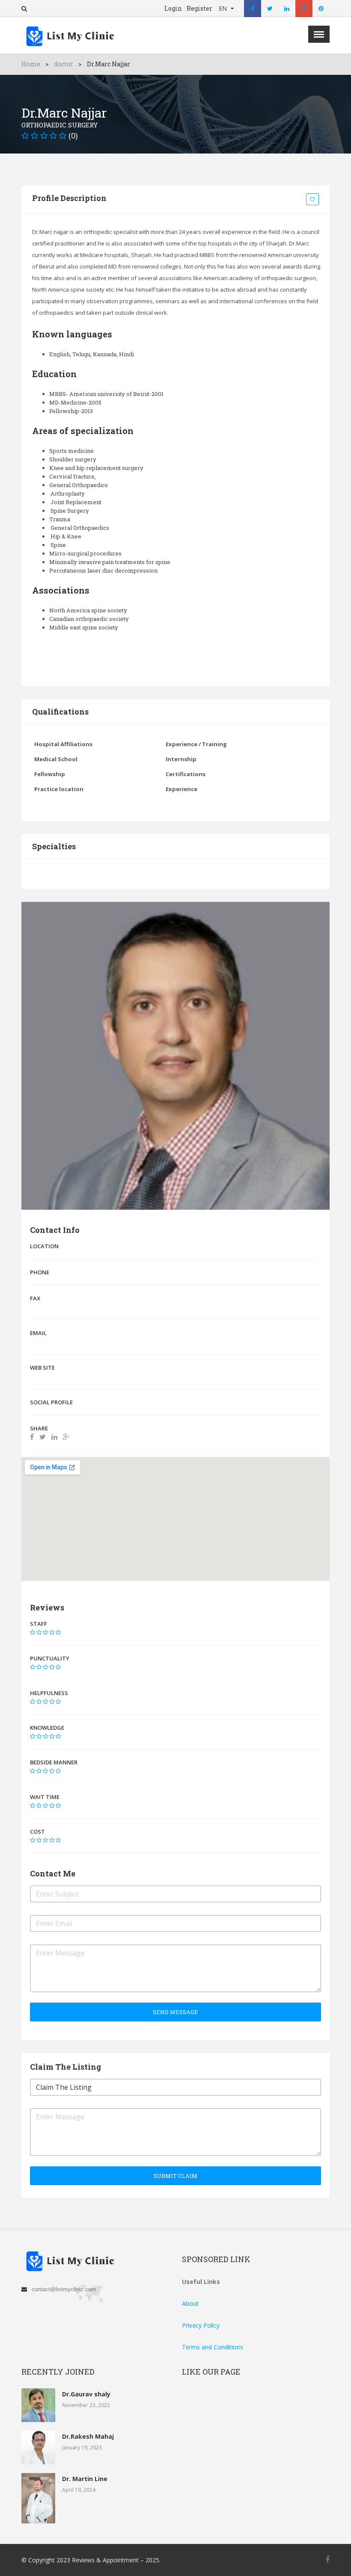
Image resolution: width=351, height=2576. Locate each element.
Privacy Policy (201, 2325)
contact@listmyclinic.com (64, 2289)
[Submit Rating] (33, 1632)
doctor (64, 64)
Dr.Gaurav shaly (86, 2394)
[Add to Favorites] (314, 200)
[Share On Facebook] (32, 1437)
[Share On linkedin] (54, 1437)
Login (173, 9)
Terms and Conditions (213, 2347)
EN (224, 8)
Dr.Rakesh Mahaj (88, 2436)
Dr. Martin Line (85, 2479)
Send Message (175, 2012)
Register (199, 9)
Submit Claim (175, 2176)
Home (31, 64)
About (190, 2303)
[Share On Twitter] (43, 1437)
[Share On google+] (66, 1437)
